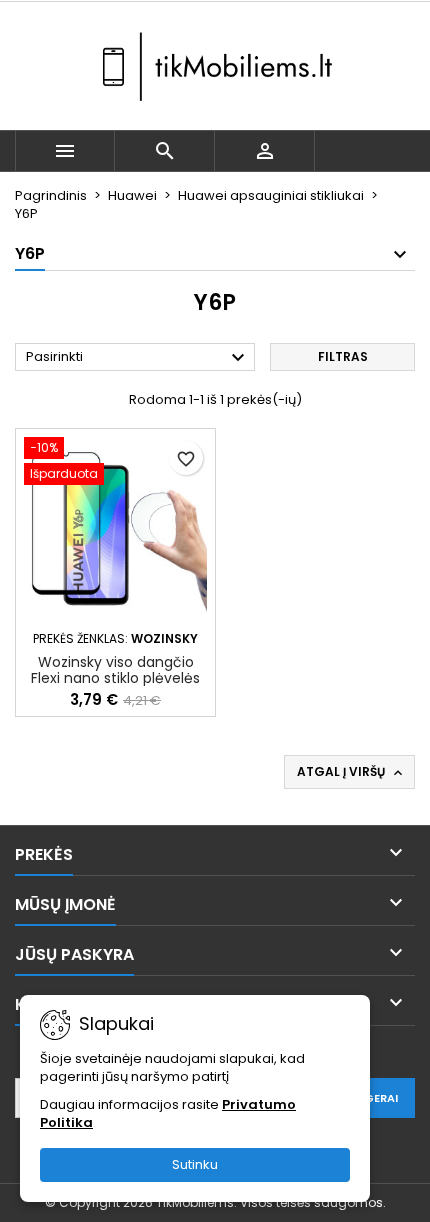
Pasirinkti (138, 358)
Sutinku (195, 1164)
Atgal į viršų (351, 772)
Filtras (343, 356)
